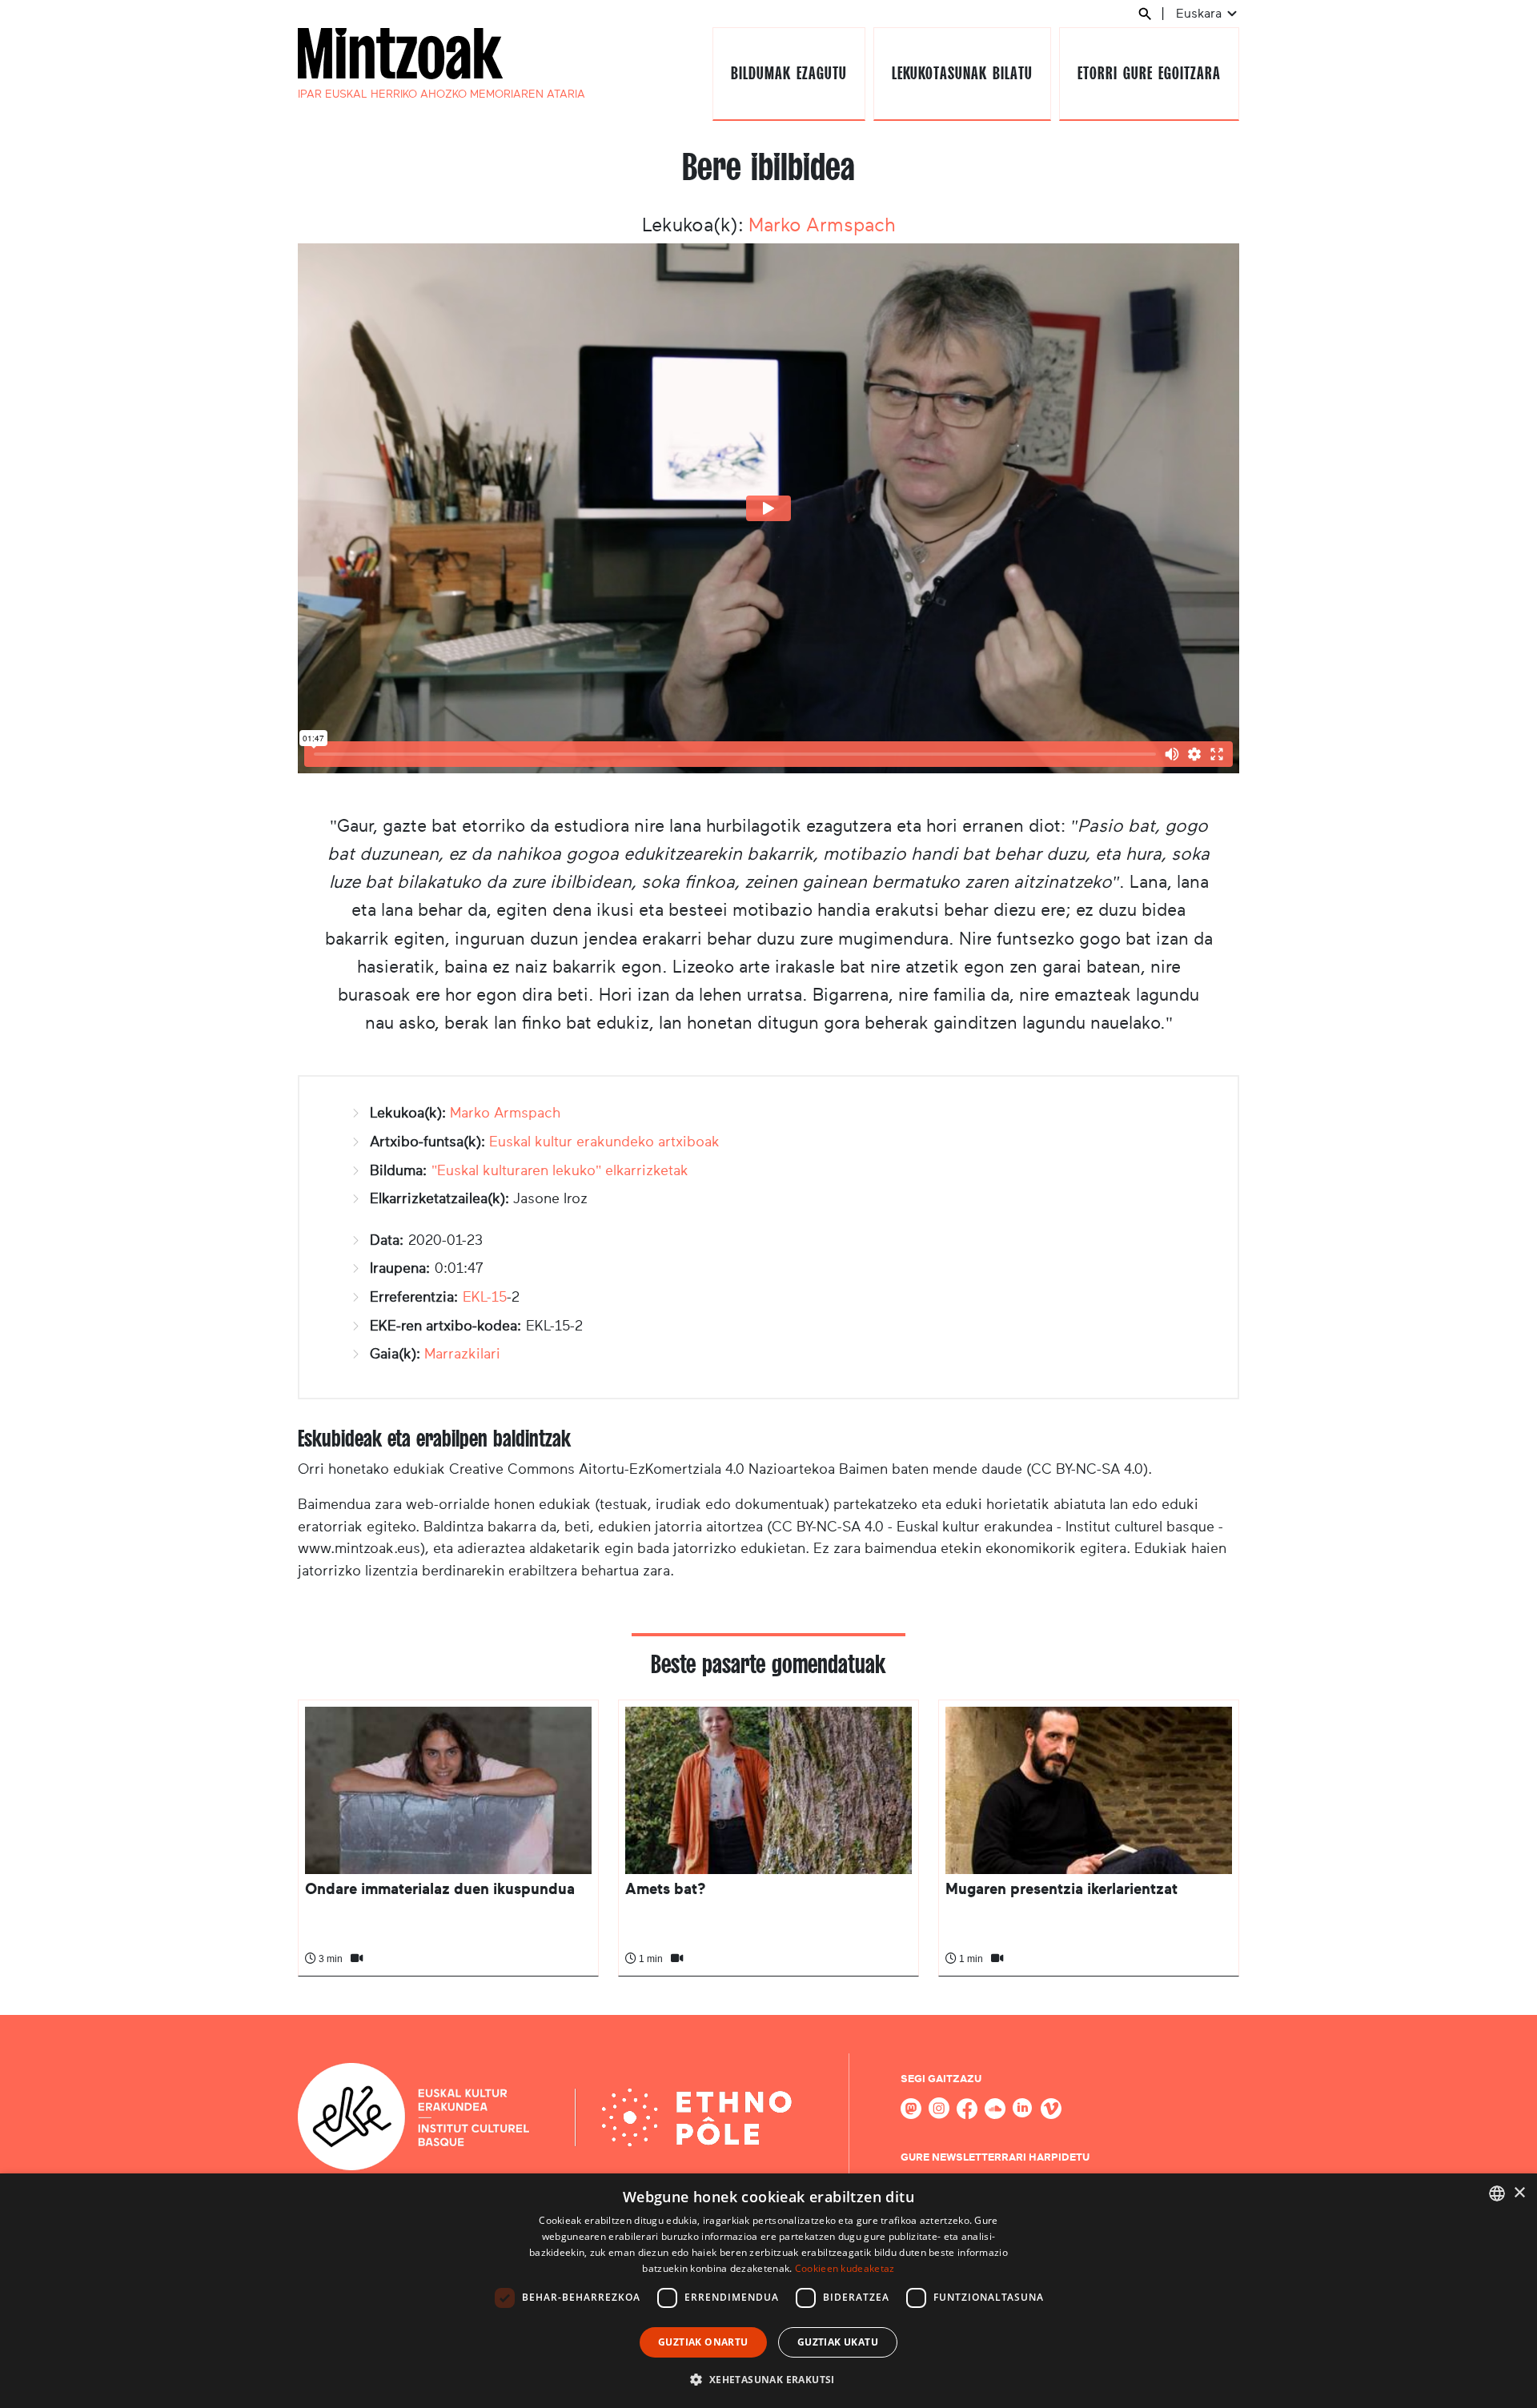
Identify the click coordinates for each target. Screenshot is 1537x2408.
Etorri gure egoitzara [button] (1149, 73)
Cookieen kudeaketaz (845, 2268)
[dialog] (768, 2291)
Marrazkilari (462, 1354)
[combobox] (1497, 2193)
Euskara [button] (1200, 13)
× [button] (1519, 2193)
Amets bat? (665, 1889)
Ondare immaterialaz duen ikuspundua (440, 1889)
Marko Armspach (822, 225)
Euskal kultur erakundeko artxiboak (604, 1142)
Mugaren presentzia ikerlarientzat (1061, 1889)
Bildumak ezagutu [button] (789, 73)
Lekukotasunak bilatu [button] (962, 73)
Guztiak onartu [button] (703, 2342)
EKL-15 (485, 1297)
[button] (768, 2379)
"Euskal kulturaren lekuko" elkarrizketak (560, 1170)
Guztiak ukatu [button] (838, 2342)
